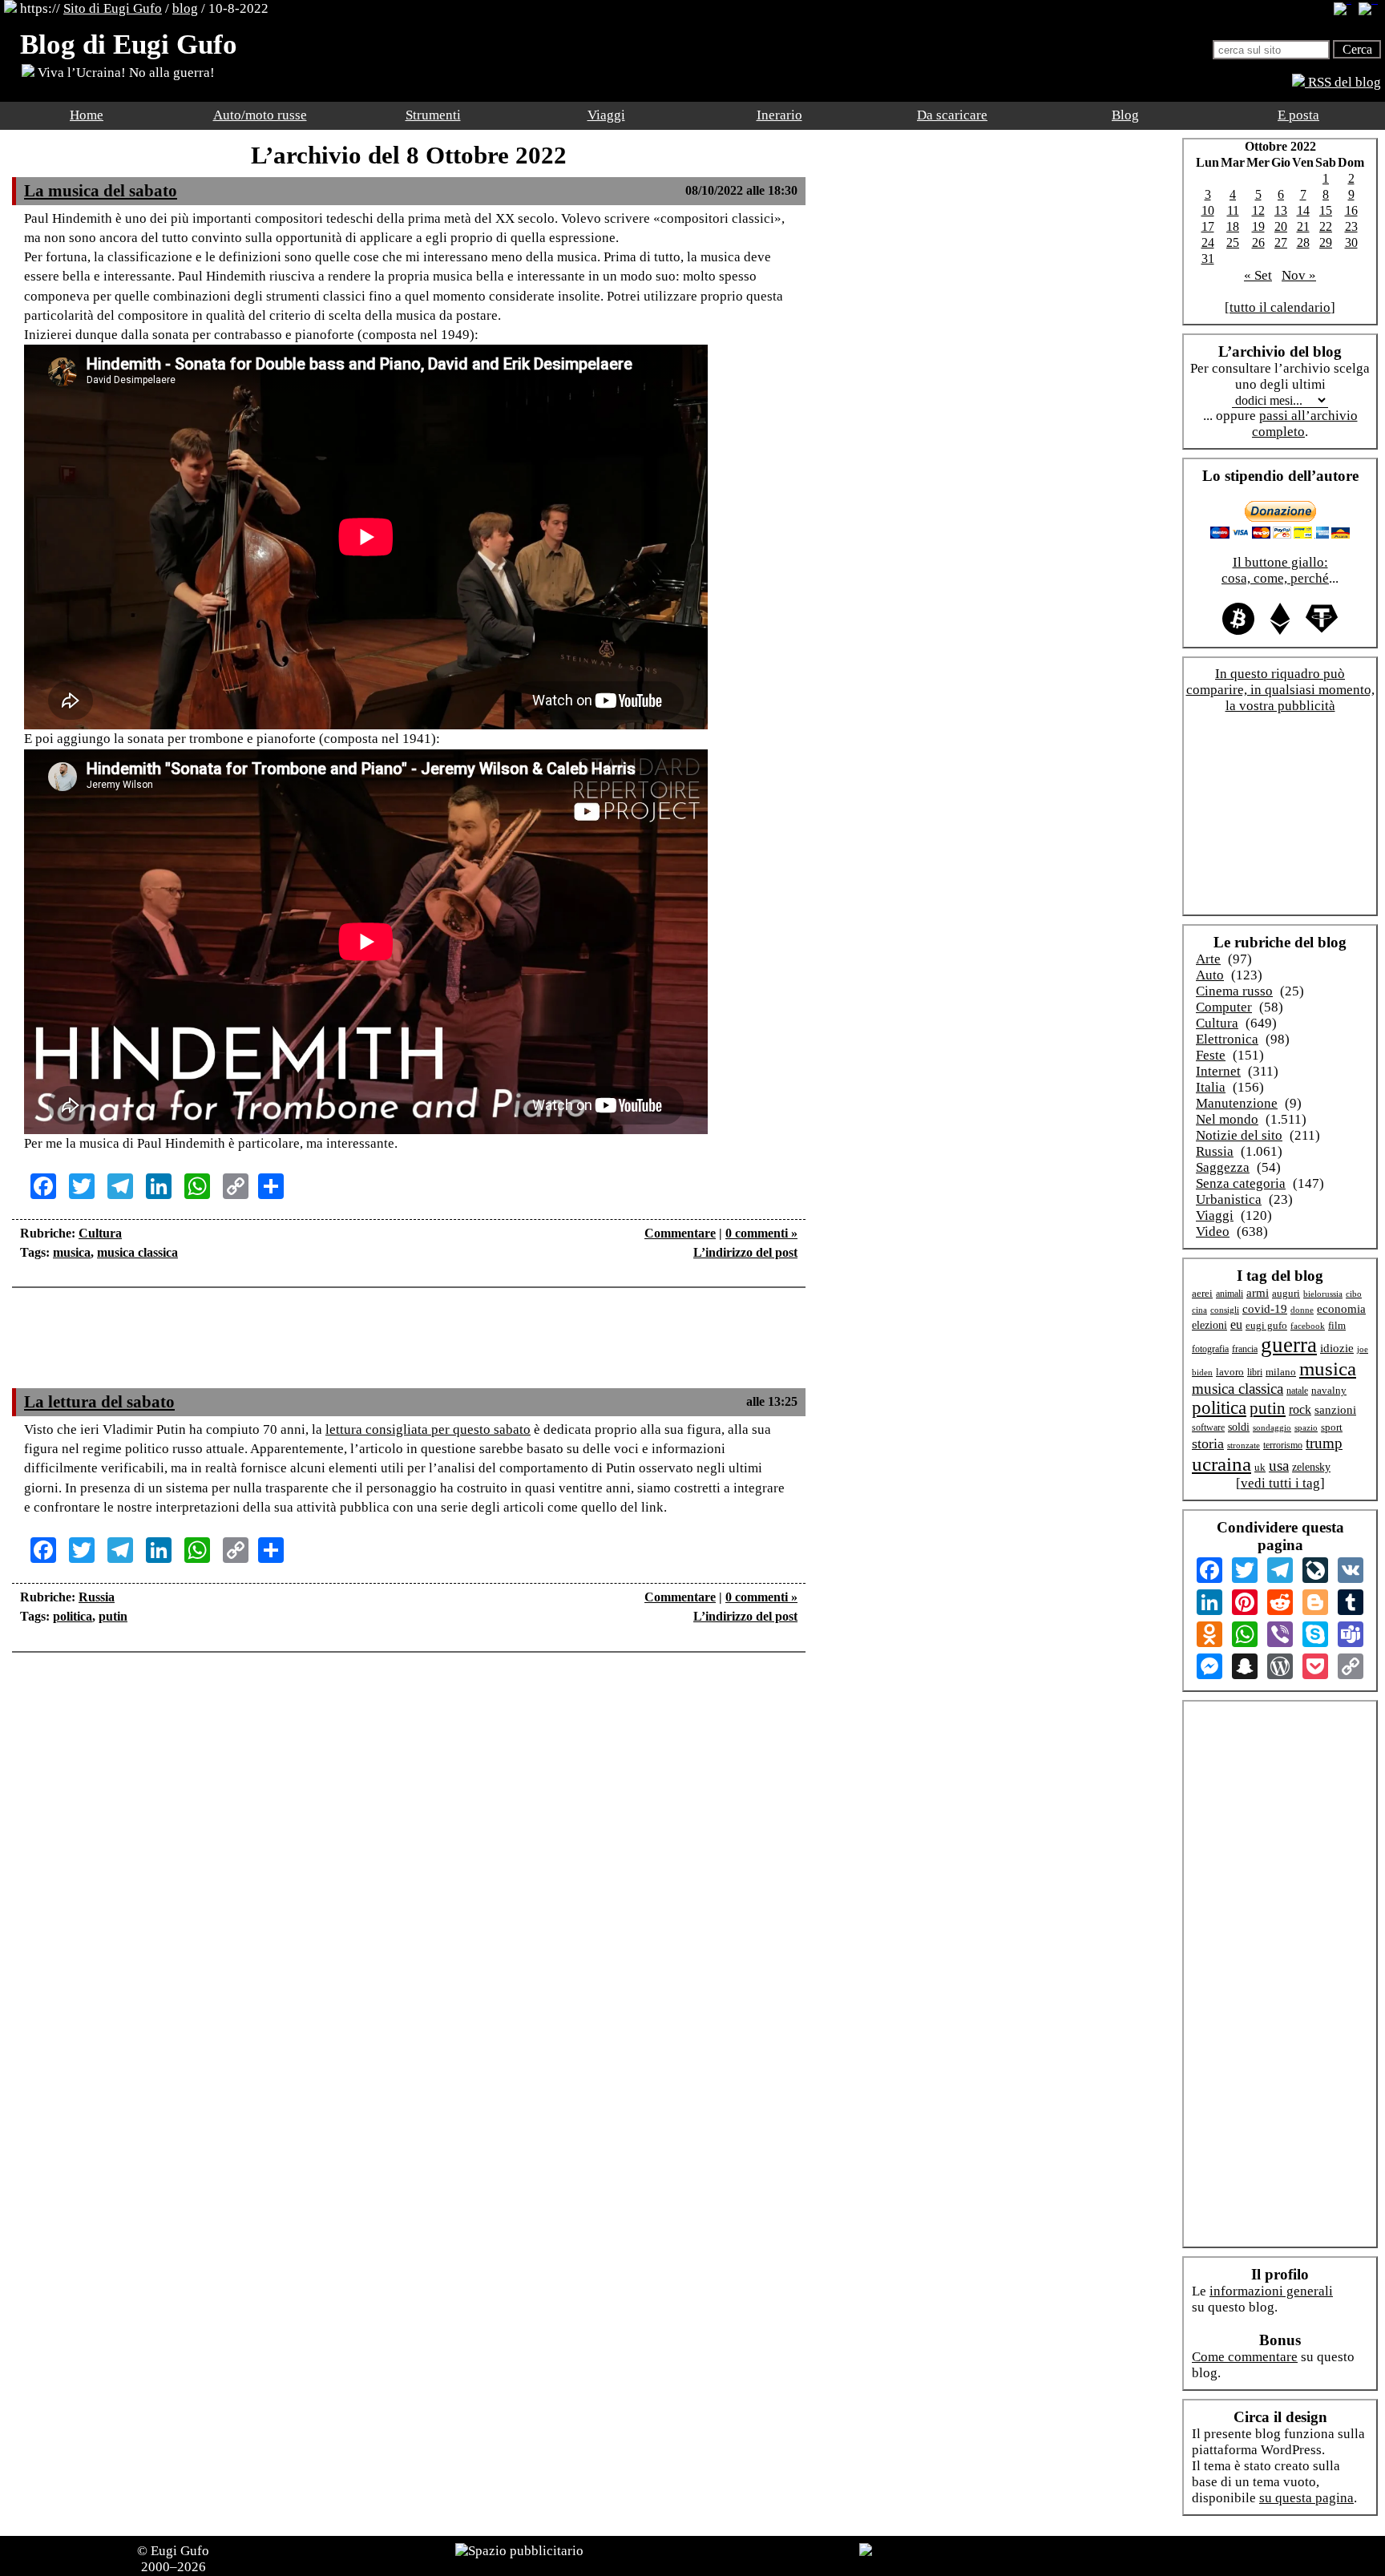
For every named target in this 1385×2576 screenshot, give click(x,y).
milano (1281, 1372)
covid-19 (1265, 1309)
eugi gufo (1266, 1326)
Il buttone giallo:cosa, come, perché (1275, 570)
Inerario (779, 115)
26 (1258, 242)
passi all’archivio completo (1305, 424)
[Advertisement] (409, 1348)
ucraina (1221, 1464)
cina (1199, 1310)
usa (1279, 1466)
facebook (1308, 1326)
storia (1208, 1443)
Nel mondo (1227, 1119)
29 (1326, 242)
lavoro (1230, 1372)
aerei (1202, 1293)
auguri (1286, 1294)
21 (1303, 226)
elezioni (1209, 1325)
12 (1258, 210)
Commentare (680, 1233)
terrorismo (1283, 1445)
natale (1297, 1391)
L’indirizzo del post (745, 1252)
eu (1236, 1324)
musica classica (137, 1252)
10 (1208, 210)
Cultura (100, 1233)
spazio (1306, 1427)
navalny (1329, 1391)
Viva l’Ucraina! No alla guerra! (125, 73)
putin (113, 1616)
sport (1332, 1427)
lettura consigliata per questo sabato (428, 1429)
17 (1208, 226)
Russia (97, 1597)
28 (1303, 242)
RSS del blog (1343, 82)
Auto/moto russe (260, 115)
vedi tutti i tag (1280, 1483)
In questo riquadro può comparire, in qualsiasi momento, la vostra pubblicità (1280, 690)
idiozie (1337, 1348)
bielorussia (1323, 1294)
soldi (1239, 1427)
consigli (1225, 1310)
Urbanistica (1229, 1199)
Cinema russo (1234, 991)
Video (1213, 1231)
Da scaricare (952, 115)
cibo (1354, 1294)
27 (1281, 242)
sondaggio (1272, 1427)
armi (1258, 1292)
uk (1260, 1467)
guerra (1289, 1345)
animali (1230, 1294)
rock (1300, 1409)
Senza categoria (1241, 1183)
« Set (1258, 275)
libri (1255, 1372)
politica (73, 1616)
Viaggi (606, 115)
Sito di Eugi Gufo (113, 8)
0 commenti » (761, 1233)
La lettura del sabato (99, 1402)
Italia (1211, 1087)
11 (1233, 210)
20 (1281, 226)
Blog (1125, 115)
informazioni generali (1271, 2291)
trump (1324, 1443)
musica (72, 1252)
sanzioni (1335, 1410)
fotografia (1210, 1349)
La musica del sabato (101, 191)
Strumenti (433, 115)
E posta (1298, 115)
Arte (1208, 959)
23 (1351, 226)
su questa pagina (1306, 2498)
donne (1302, 1310)
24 (1208, 242)
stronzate (1244, 1445)
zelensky (1311, 1467)
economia (1341, 1309)
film (1337, 1325)
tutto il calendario (1280, 307)
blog (185, 8)
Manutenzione (1237, 1103)
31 (1208, 258)
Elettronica (1227, 1039)
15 (1326, 210)
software (1208, 1428)
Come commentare (1245, 2357)
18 (1233, 226)
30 (1351, 242)
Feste (1211, 1055)
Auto (1210, 975)
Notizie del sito (1239, 1135)
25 (1233, 242)
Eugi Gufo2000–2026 (176, 2559)
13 (1281, 210)
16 (1351, 210)
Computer (1224, 1007)
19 (1258, 226)
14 (1303, 210)
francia (1245, 1349)
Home (87, 115)
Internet (1218, 1071)
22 (1326, 226)
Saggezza (1223, 1167)
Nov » (1299, 275)
